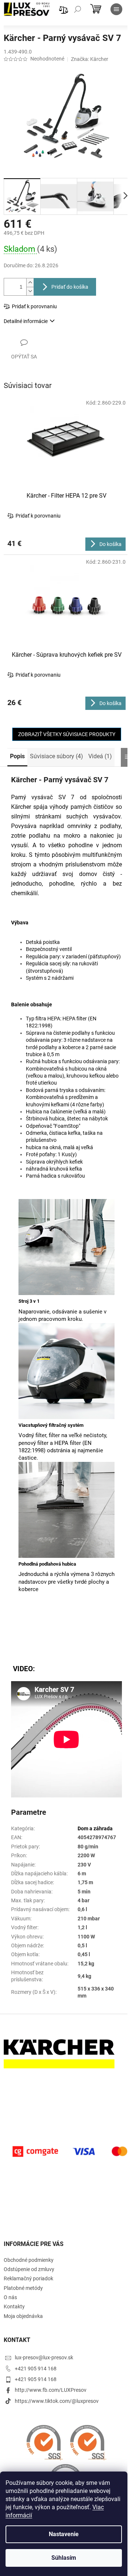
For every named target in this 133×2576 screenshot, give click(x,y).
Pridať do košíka (70, 287)
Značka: (90, 59)
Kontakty (14, 2307)
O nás (10, 2297)
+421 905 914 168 (36, 2369)
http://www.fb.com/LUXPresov (51, 2390)
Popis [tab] (17, 756)
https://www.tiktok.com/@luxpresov (57, 2401)
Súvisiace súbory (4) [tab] (57, 756)
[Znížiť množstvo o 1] (30, 291)
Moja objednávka (23, 2316)
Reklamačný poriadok (28, 2278)
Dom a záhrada (95, 1828)
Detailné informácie (26, 321)
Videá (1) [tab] (100, 756)
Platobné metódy (23, 2288)
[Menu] (116, 9)
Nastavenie (64, 2534)
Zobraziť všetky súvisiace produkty (67, 734)
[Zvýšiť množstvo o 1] (30, 283)
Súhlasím (64, 2558)
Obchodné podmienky (29, 2260)
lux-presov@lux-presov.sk (44, 2357)
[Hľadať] (78, 9)
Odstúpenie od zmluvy (29, 2269)
